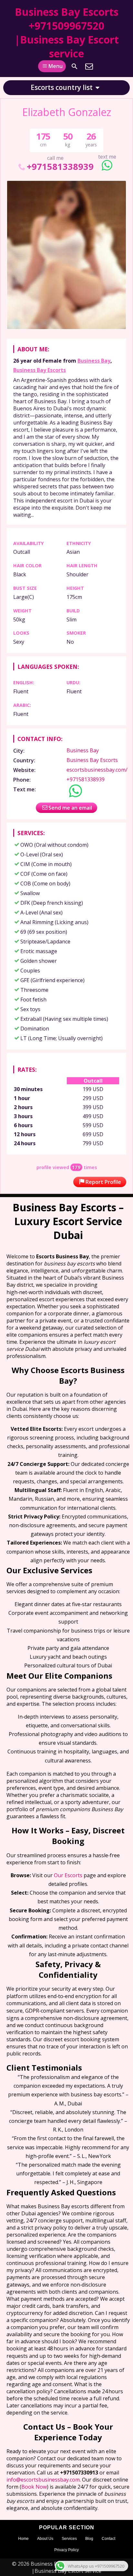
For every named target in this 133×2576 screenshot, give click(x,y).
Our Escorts (68, 1875)
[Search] (75, 66)
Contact (108, 2539)
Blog (89, 2539)
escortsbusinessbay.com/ (97, 770)
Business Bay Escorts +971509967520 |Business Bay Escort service (67, 33)
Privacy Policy (66, 2550)
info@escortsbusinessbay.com (43, 2480)
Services (69, 2539)
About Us (45, 2539)
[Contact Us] (89, 66)
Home (23, 2539)
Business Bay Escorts (40, 370)
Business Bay (94, 361)
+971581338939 (60, 166)
